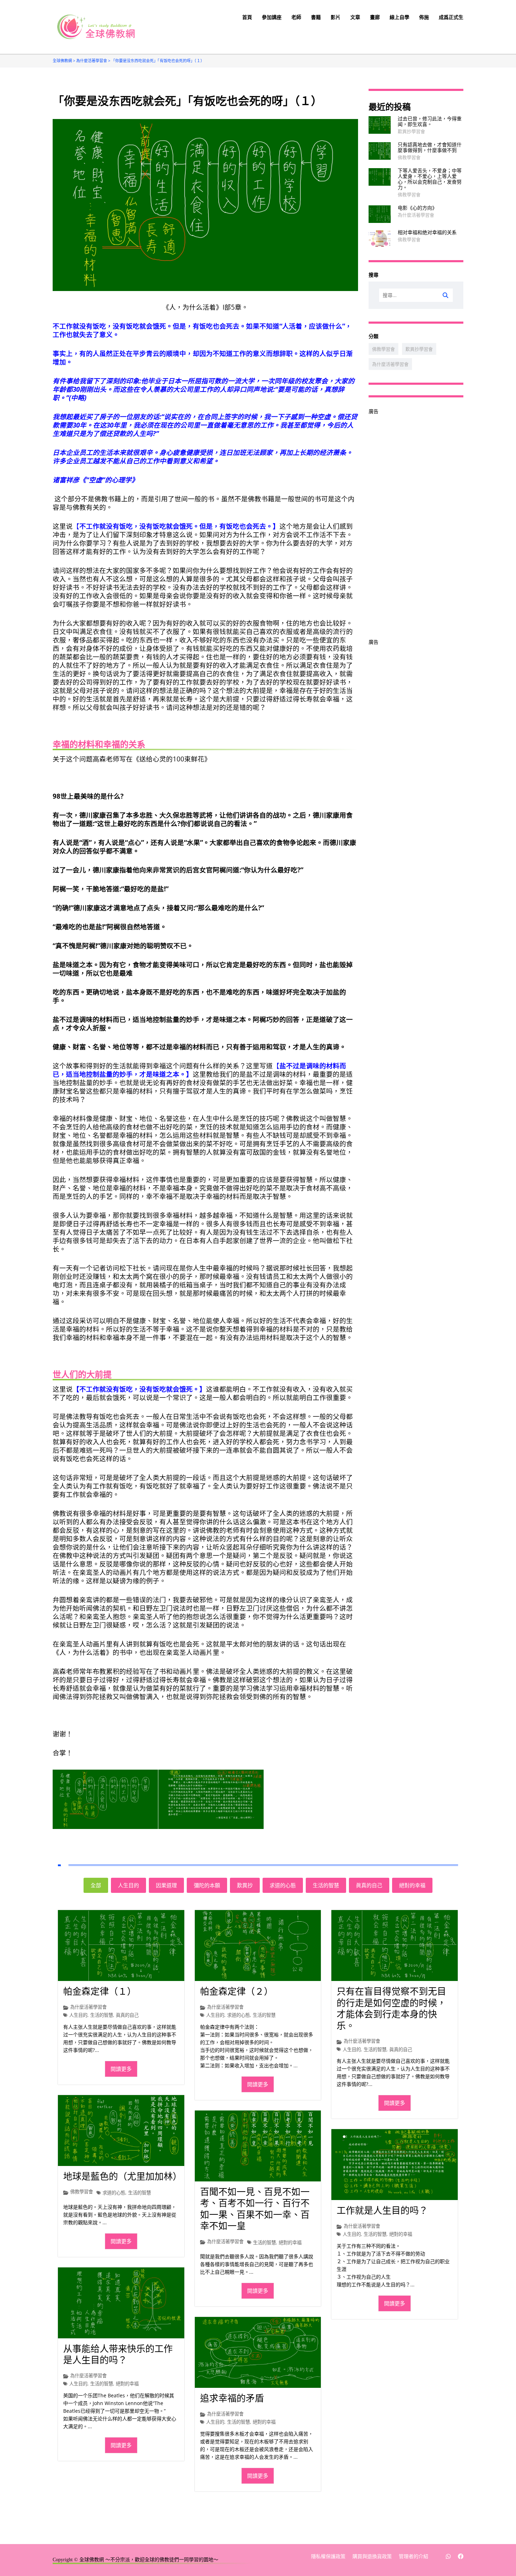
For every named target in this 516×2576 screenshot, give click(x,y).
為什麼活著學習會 (416, 215)
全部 (96, 1885)
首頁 (247, 17)
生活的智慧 (326, 1885)
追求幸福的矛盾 (232, 2399)
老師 (296, 17)
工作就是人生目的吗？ (382, 2211)
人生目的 (128, 1885)
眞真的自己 (369, 1885)
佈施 (424, 17)
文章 (355, 17)
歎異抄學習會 (411, 131)
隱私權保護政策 (328, 2557)
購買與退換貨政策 (372, 2557)
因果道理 (166, 1885)
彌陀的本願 (207, 1885)
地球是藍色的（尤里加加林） (123, 2177)
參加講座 (272, 17)
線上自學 (399, 17)
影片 (336, 17)
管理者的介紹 (414, 2557)
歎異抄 (245, 1885)
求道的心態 (283, 1885)
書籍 (316, 17)
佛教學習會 (409, 157)
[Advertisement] (416, 521)
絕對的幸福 (412, 1885)
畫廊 (375, 17)
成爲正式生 (451, 17)
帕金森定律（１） (100, 1992)
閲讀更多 (121, 2069)
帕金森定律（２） (237, 1992)
